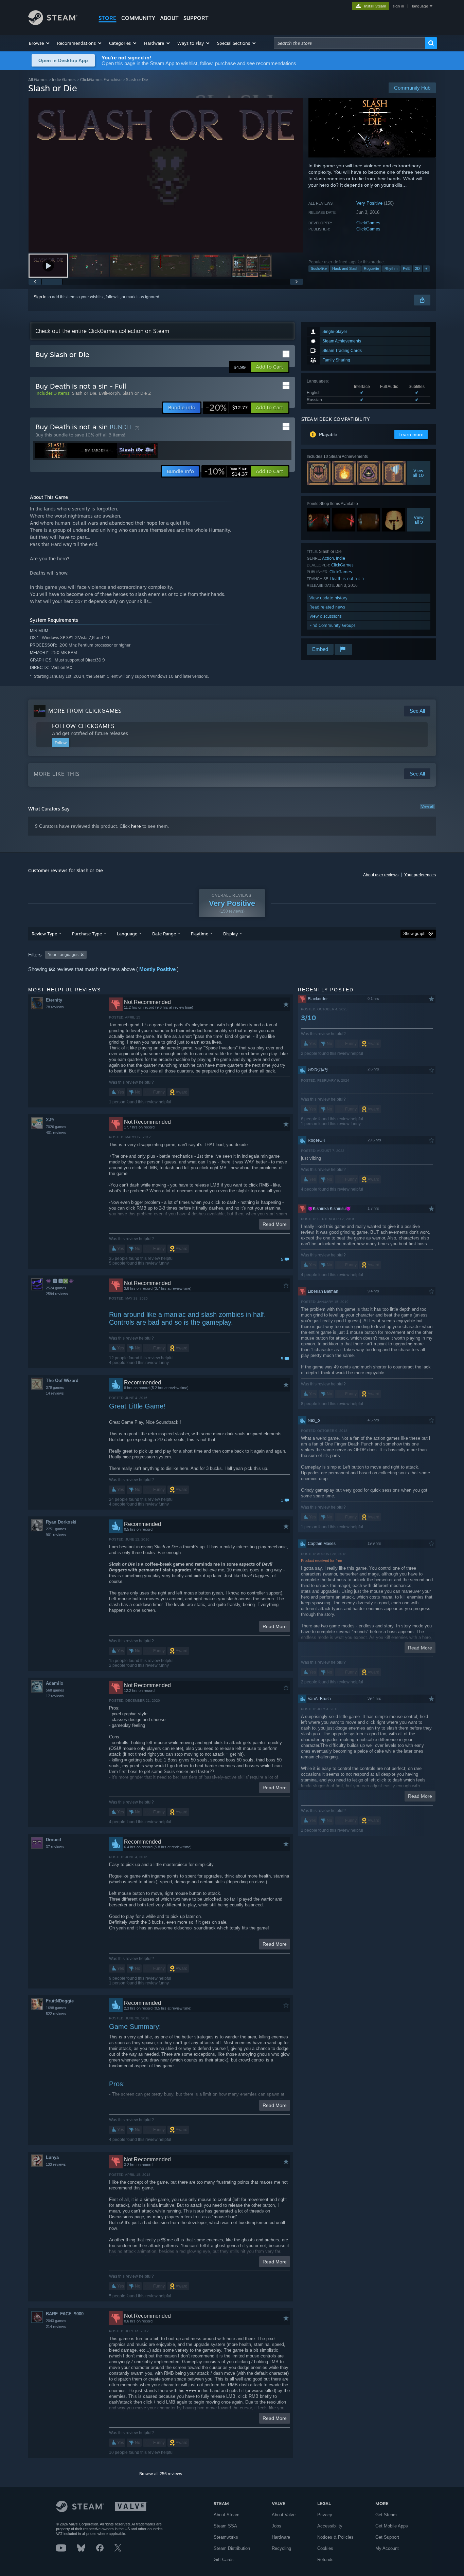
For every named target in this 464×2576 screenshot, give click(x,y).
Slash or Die (84, 393)
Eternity (54, 1000)
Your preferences (420, 875)
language (420, 6)
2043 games (56, 2321)
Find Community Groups (333, 625)
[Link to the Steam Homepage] (53, 23)
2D (417, 268)
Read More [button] (275, 1224)
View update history (328, 598)
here (136, 826)
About (169, 18)
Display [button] (230, 934)
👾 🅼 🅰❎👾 (60, 1281)
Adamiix (55, 1683)
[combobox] (350, 43)
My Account (387, 2548)
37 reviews (55, 1847)
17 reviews (55, 1696)
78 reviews (55, 1007)
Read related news (327, 607)
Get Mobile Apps (392, 2526)
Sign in (40, 297)
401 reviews (56, 1133)
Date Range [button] (164, 934)
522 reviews (56, 2014)
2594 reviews (57, 1294)
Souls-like (319, 268)
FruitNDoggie (60, 2001)
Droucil (53, 1840)
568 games (55, 1690)
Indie (341, 558)
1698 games (56, 2008)
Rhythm (391, 268)
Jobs (276, 2526)
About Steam (227, 2515)
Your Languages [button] (63, 955)
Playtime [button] (200, 934)
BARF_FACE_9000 (65, 2314)
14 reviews (55, 1393)
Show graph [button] (414, 934)
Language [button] (127, 934)
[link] (227, 408)
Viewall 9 (419, 520)
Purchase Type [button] (87, 934)
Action (328, 558)
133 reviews (56, 2164)
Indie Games (64, 80)
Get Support (387, 2537)
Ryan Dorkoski (61, 1522)
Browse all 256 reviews (161, 2474)
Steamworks (226, 2537)
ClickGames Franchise (101, 80)
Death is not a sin (347, 578)
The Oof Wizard (62, 1380)
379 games (55, 1387)
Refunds (325, 2560)
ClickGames (368, 223)
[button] (40, 43)
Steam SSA (225, 2526)
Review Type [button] (44, 934)
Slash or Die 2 (137, 393)
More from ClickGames (85, 711)
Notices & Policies (335, 2537)
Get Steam (386, 2515)
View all (427, 806)
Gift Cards (224, 2560)
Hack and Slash (345, 268)
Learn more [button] (411, 434)
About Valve (284, 2515)
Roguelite (371, 268)
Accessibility (330, 2526)
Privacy (325, 2515)
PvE (406, 268)
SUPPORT (196, 18)
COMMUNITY (138, 18)
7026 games (56, 1127)
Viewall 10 (419, 473)
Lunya (52, 2157)
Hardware (281, 2537)
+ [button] (426, 268)
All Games (38, 80)
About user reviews (381, 875)
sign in (398, 6)
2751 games (56, 1529)
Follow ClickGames (83, 726)
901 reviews (56, 1535)
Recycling (281, 2548)
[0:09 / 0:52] (166, 175)
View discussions (326, 616)
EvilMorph (109, 393)
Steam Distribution (232, 2548)
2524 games (56, 1288)
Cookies (325, 2548)
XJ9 (50, 1120)
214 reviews (56, 2327)
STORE (108, 18)
